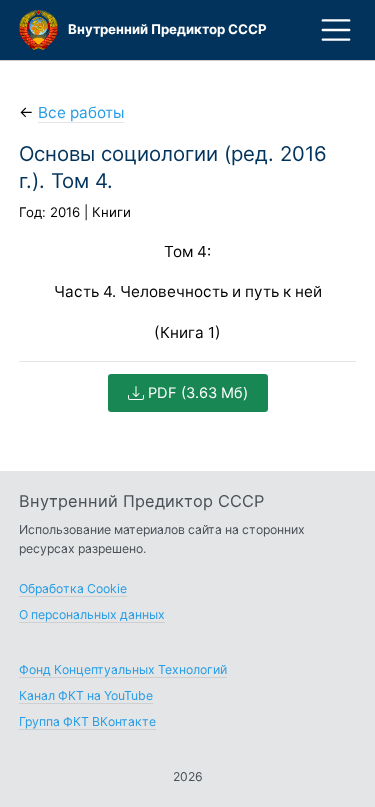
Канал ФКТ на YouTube (86, 695)
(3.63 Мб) (198, 393)
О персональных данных (92, 614)
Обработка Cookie (73, 588)
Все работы (81, 112)
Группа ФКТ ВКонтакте (87, 721)
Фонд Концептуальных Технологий (123, 669)
